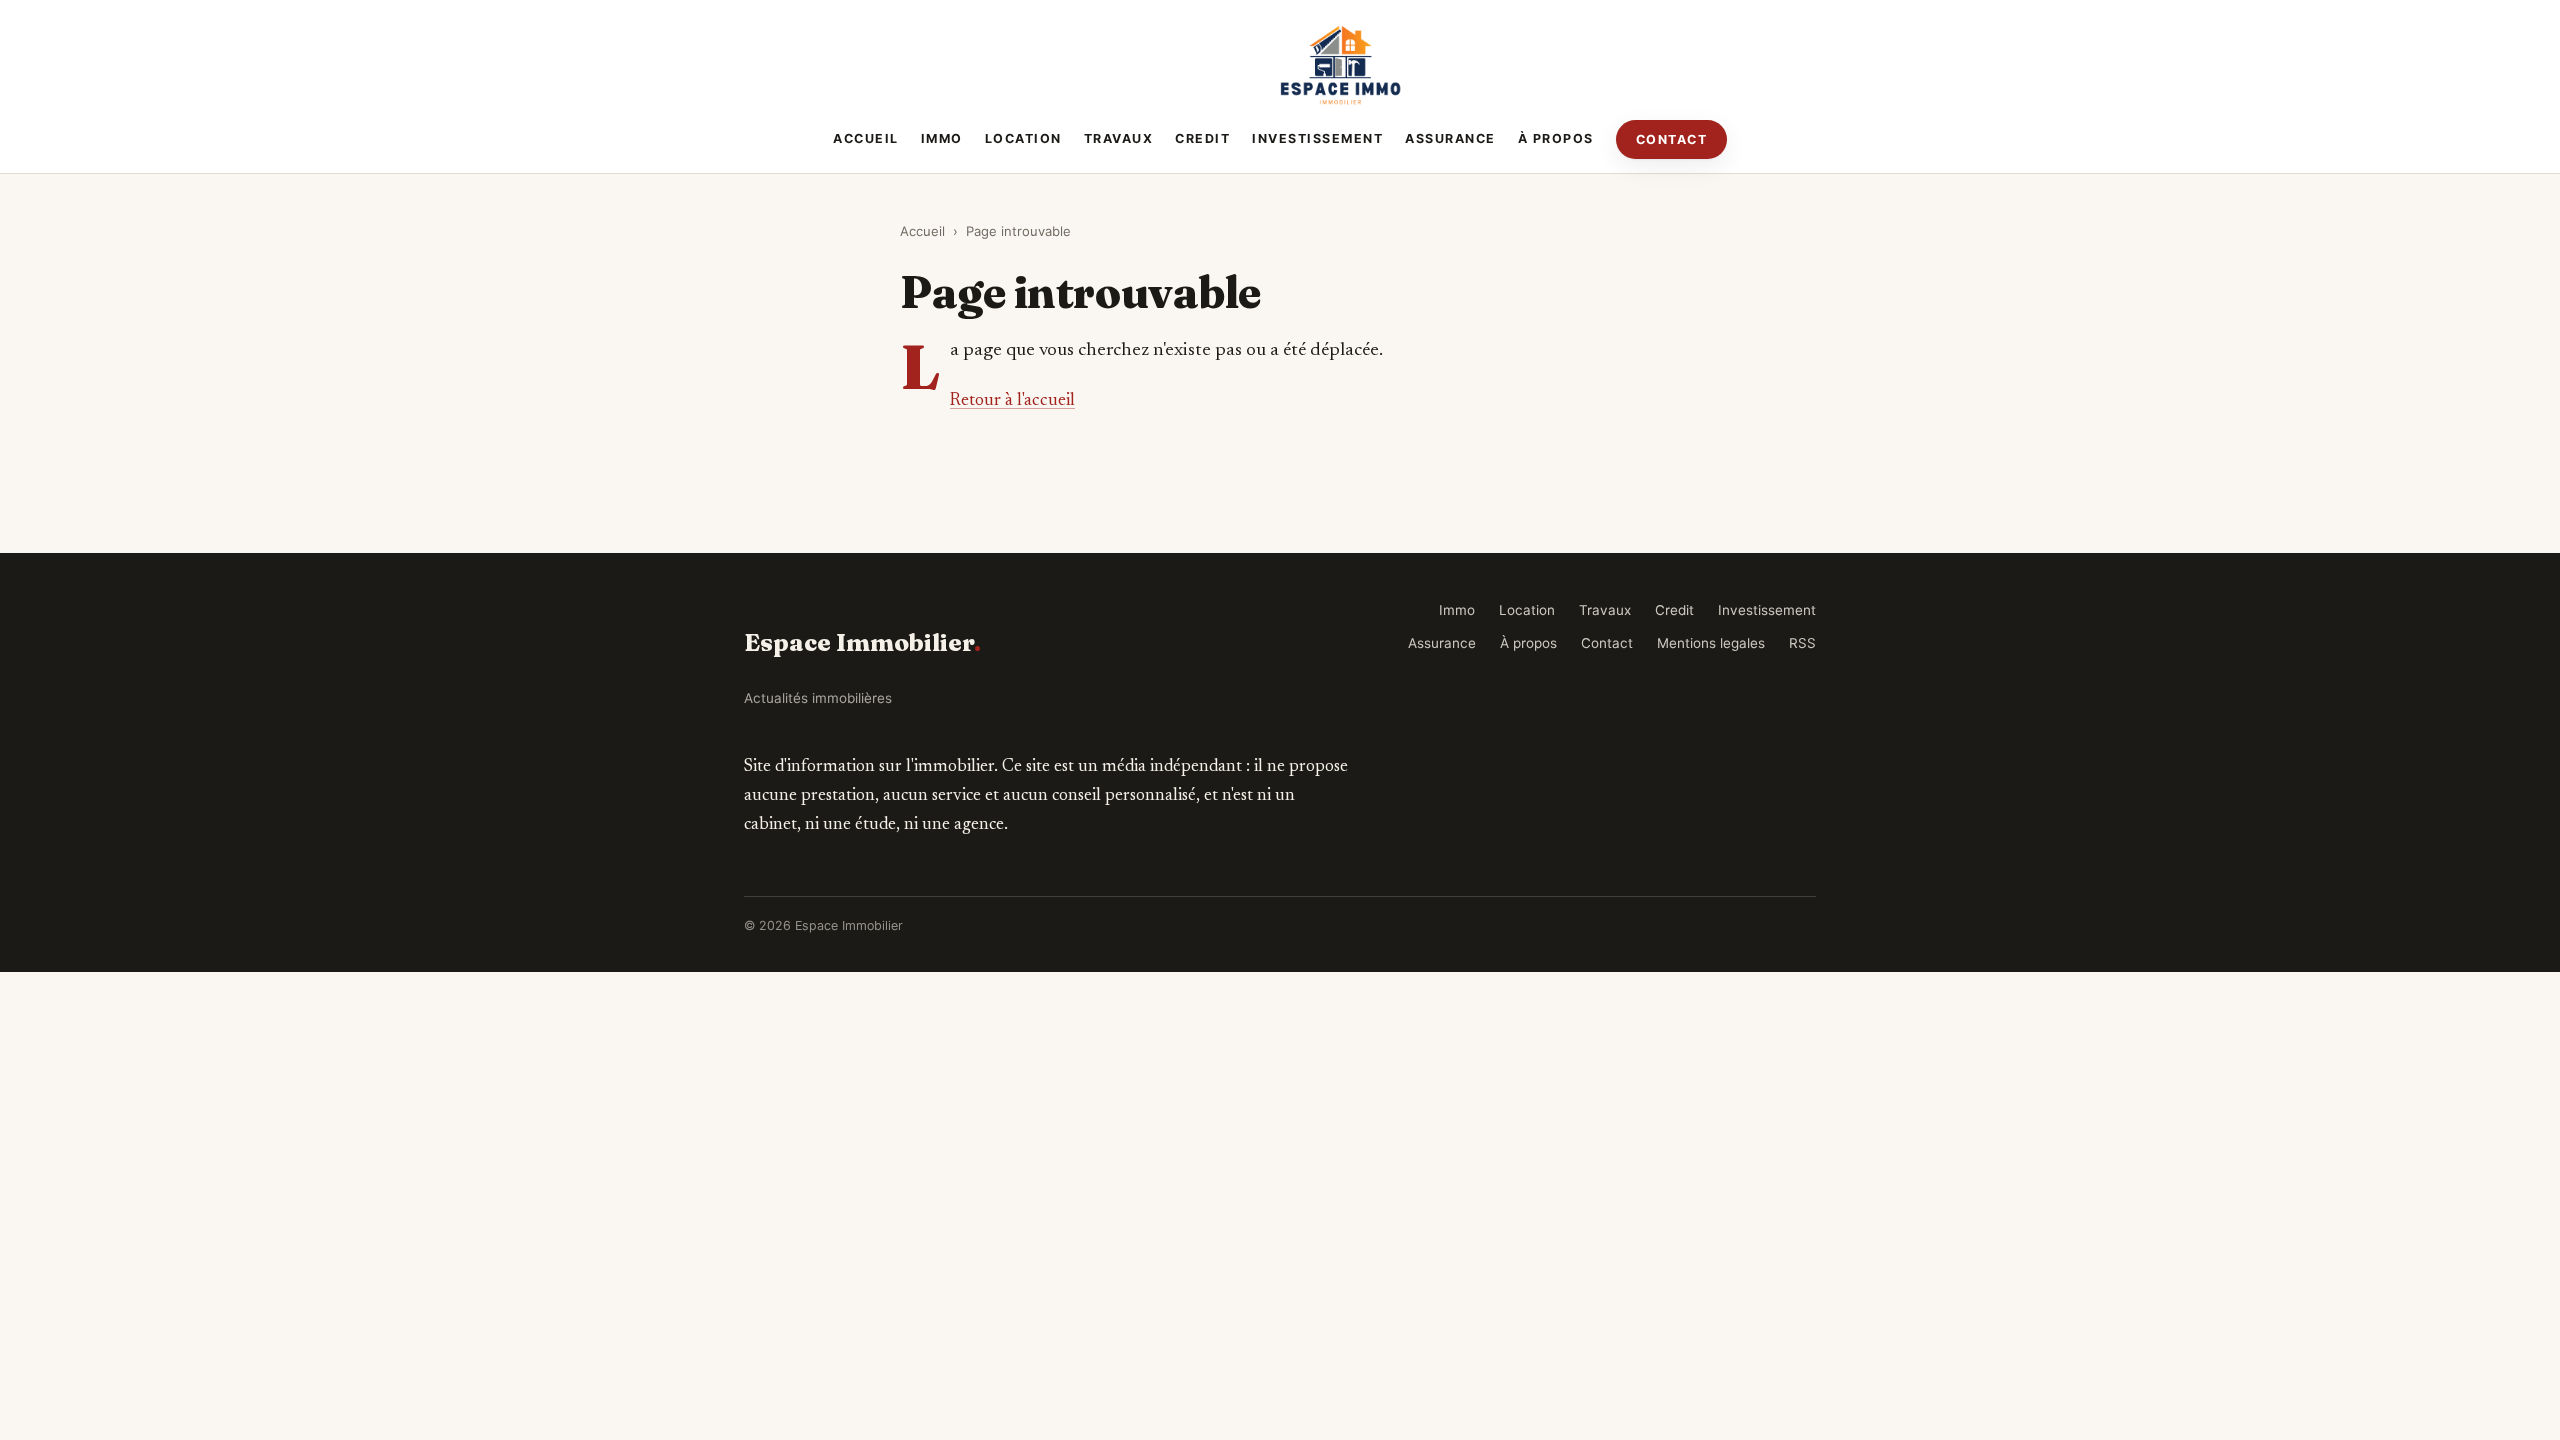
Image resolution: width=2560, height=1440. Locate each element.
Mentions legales (1711, 643)
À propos (1556, 138)
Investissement (1317, 138)
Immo (942, 138)
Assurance (1450, 138)
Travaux (1119, 138)
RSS (1802, 643)
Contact (1672, 139)
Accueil (866, 138)
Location (1023, 138)
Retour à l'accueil (1012, 401)
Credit (1202, 138)
